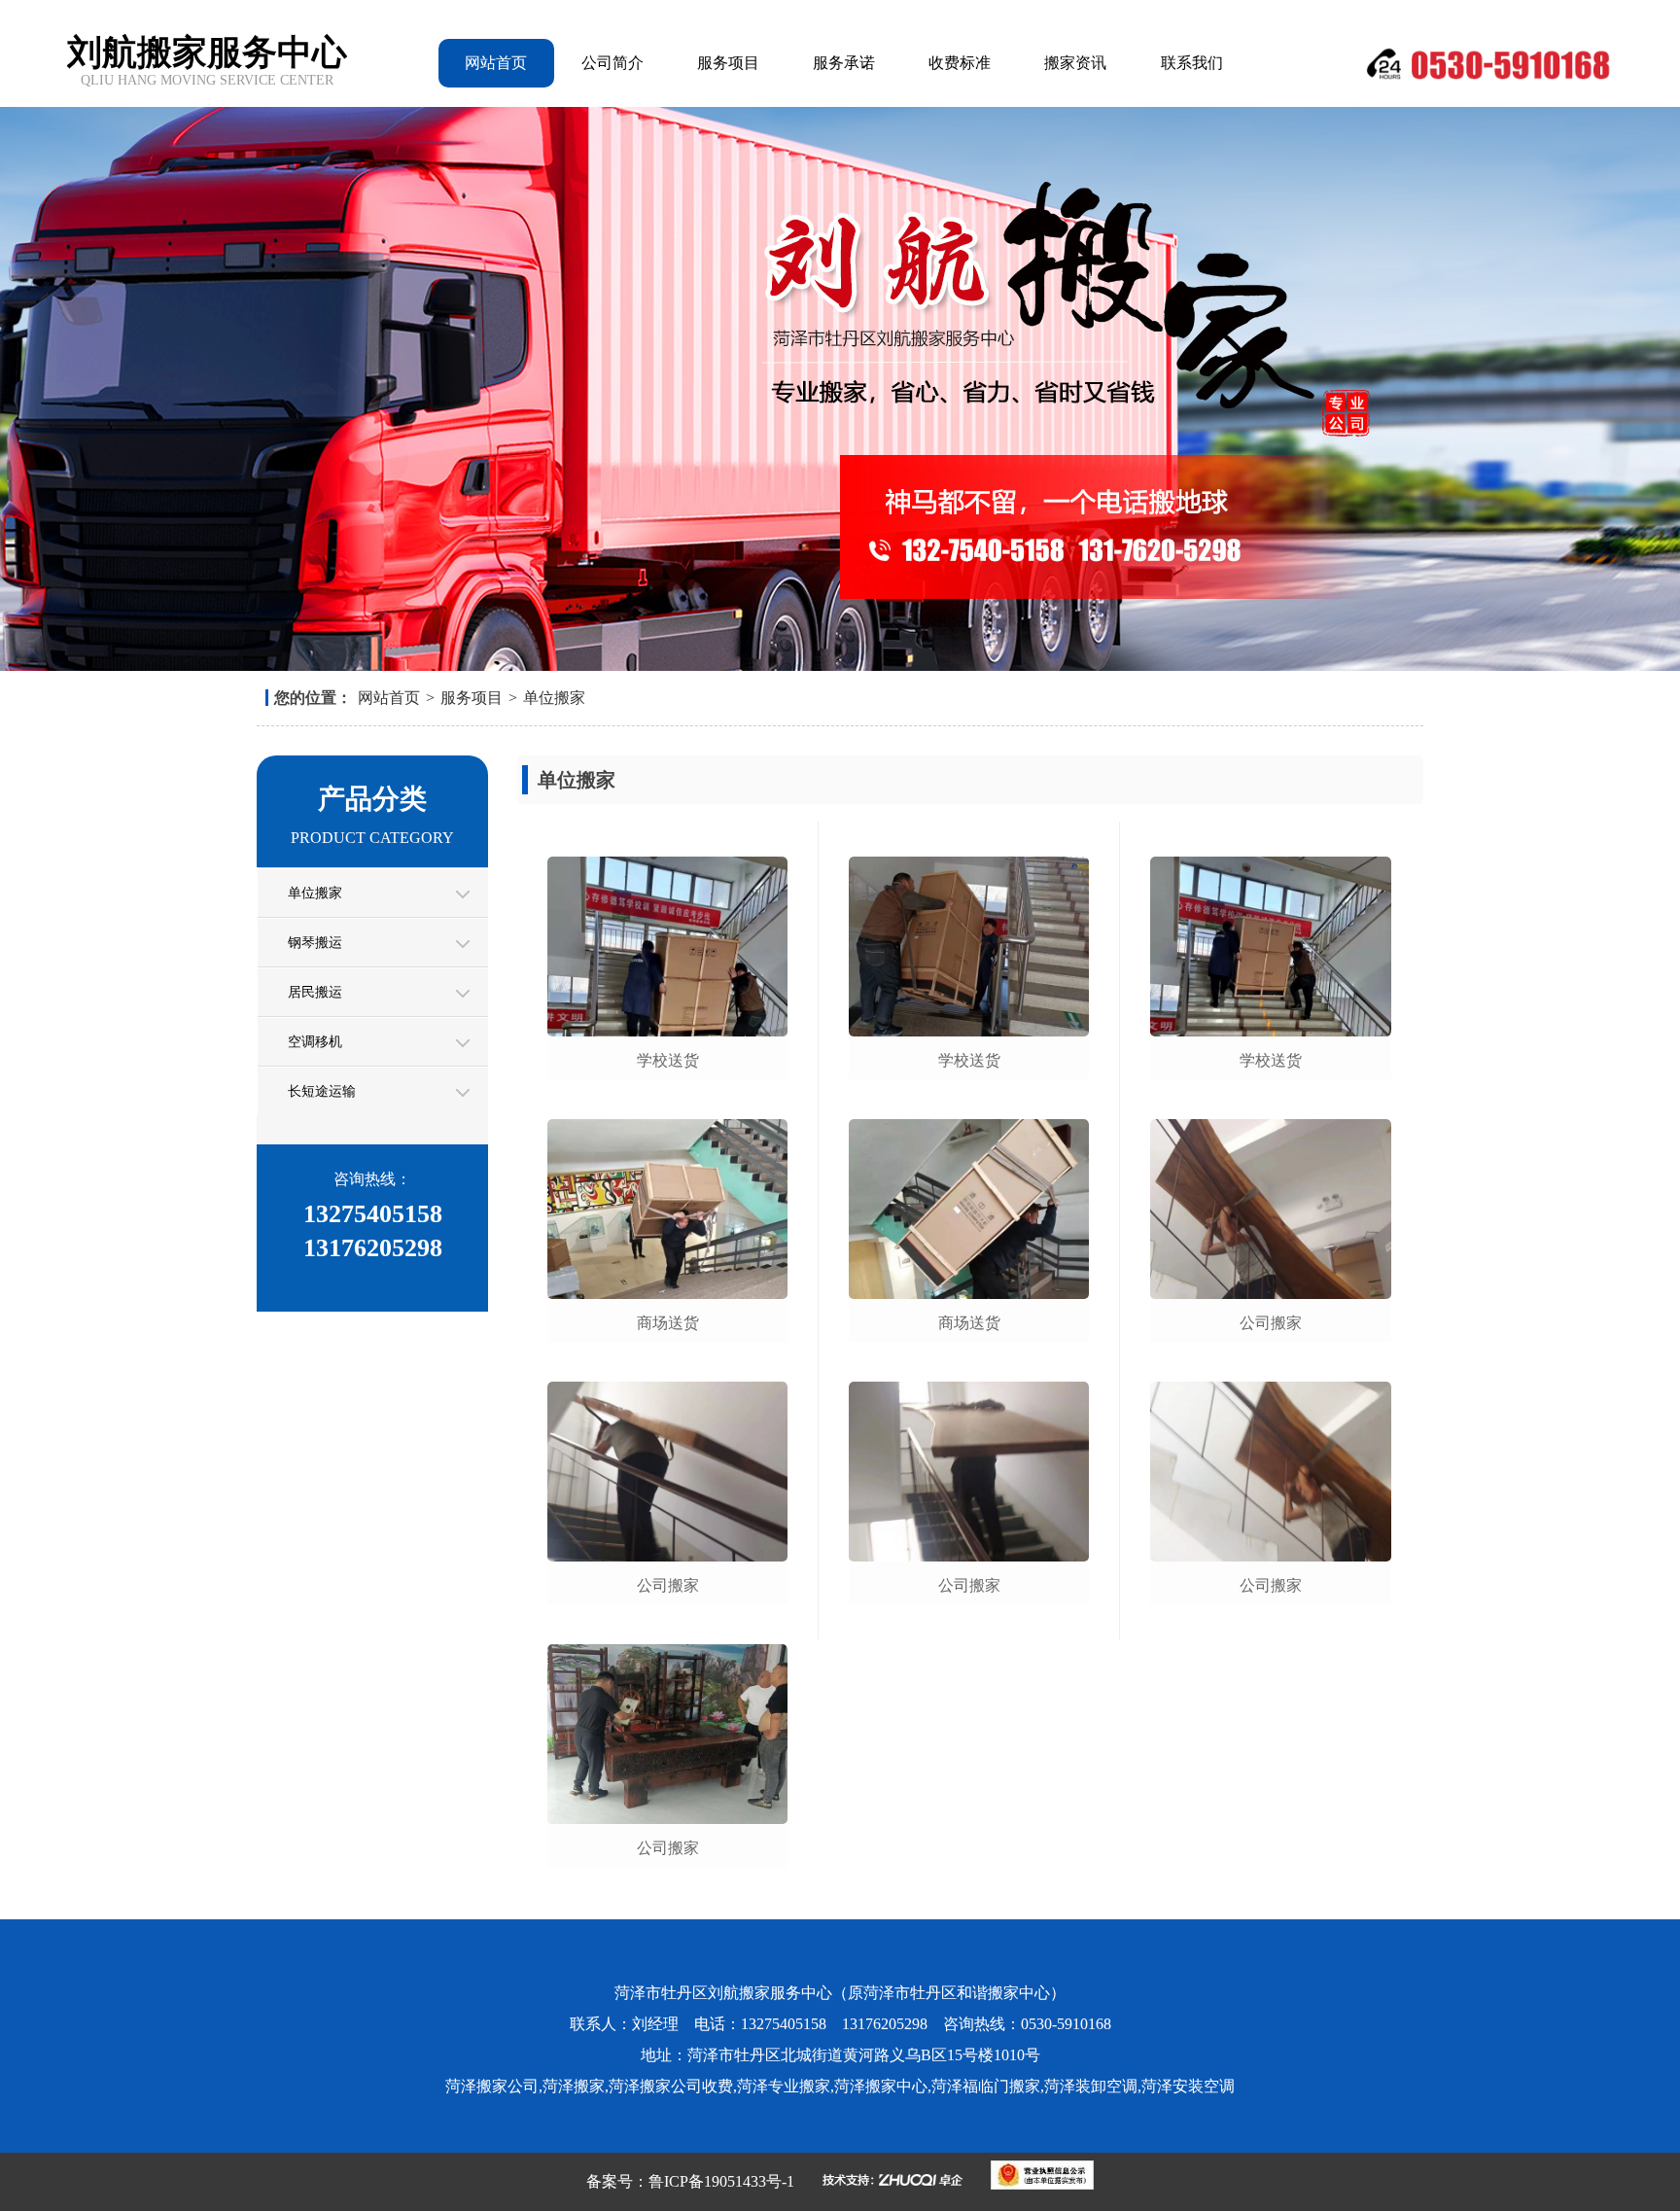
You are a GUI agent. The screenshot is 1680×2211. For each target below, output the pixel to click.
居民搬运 (315, 992)
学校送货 (668, 1060)
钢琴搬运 (315, 943)
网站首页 (496, 63)
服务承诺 (844, 63)
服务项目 (728, 63)
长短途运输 (322, 1091)
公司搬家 (668, 1585)
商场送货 (668, 1323)
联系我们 (1192, 63)
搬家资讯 (1075, 63)
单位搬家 (554, 698)
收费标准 (960, 63)
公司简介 (612, 63)
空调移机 (315, 1042)
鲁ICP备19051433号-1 (721, 2181)
